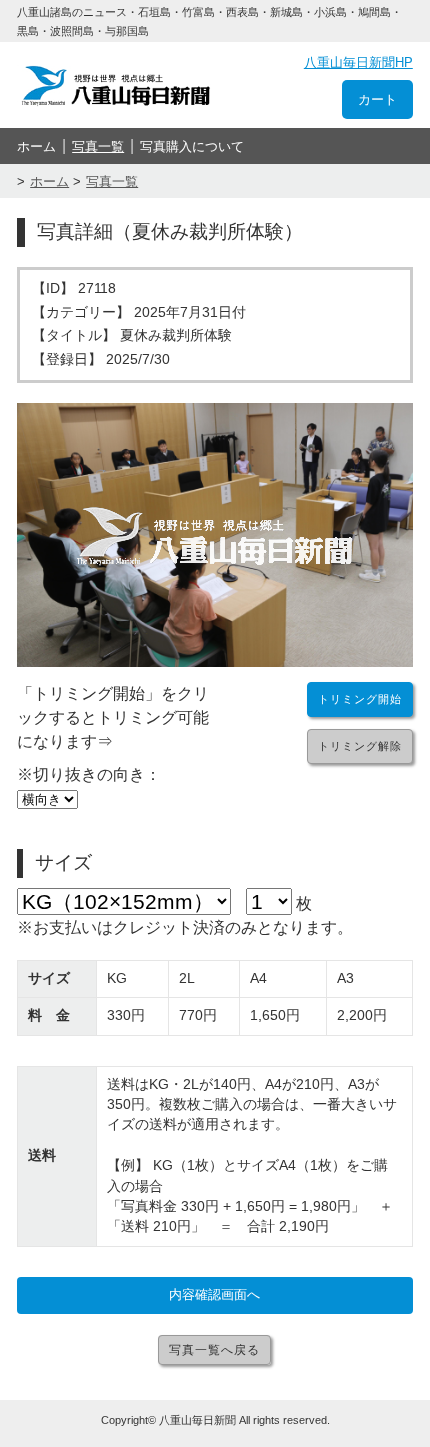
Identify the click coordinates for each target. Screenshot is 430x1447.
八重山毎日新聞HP (358, 62)
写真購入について (192, 146)
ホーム (36, 146)
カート (377, 99)
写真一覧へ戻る (214, 1350)
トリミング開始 (360, 699)
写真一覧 (98, 146)
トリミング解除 (360, 746)
